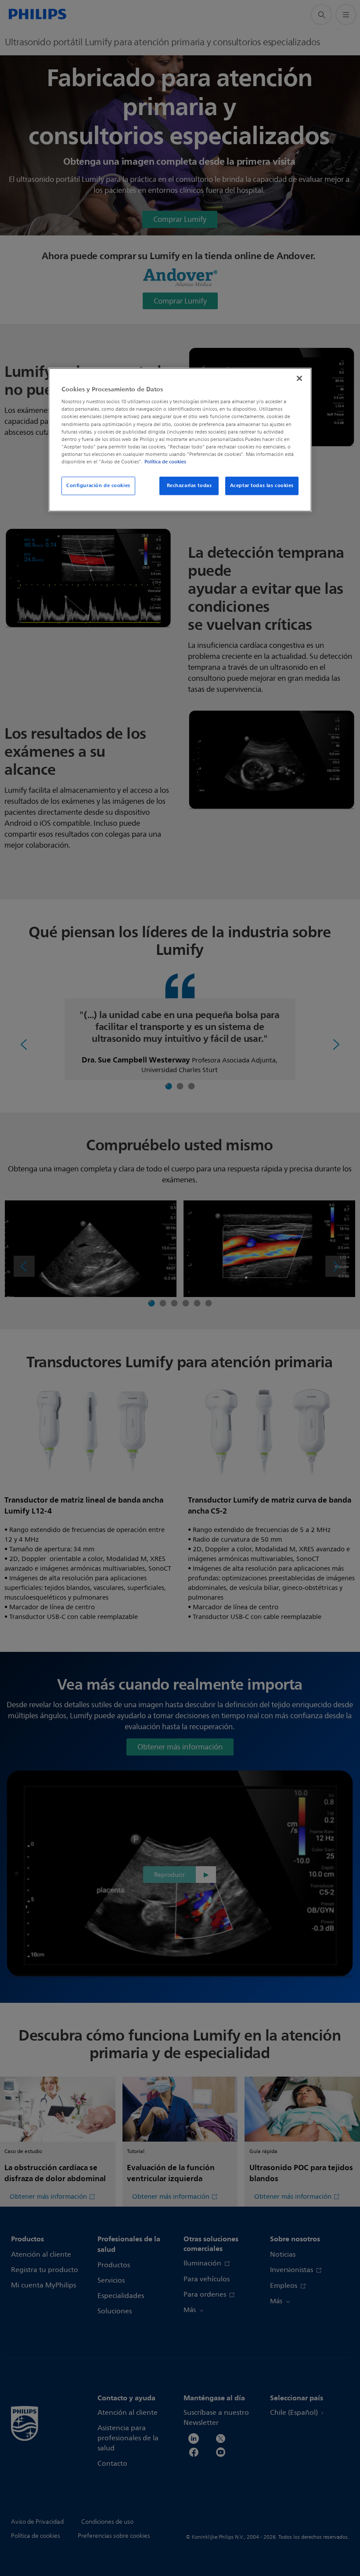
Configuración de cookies (98, 485)
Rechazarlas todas (189, 485)
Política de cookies (165, 462)
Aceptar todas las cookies (262, 485)
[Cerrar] (299, 378)
